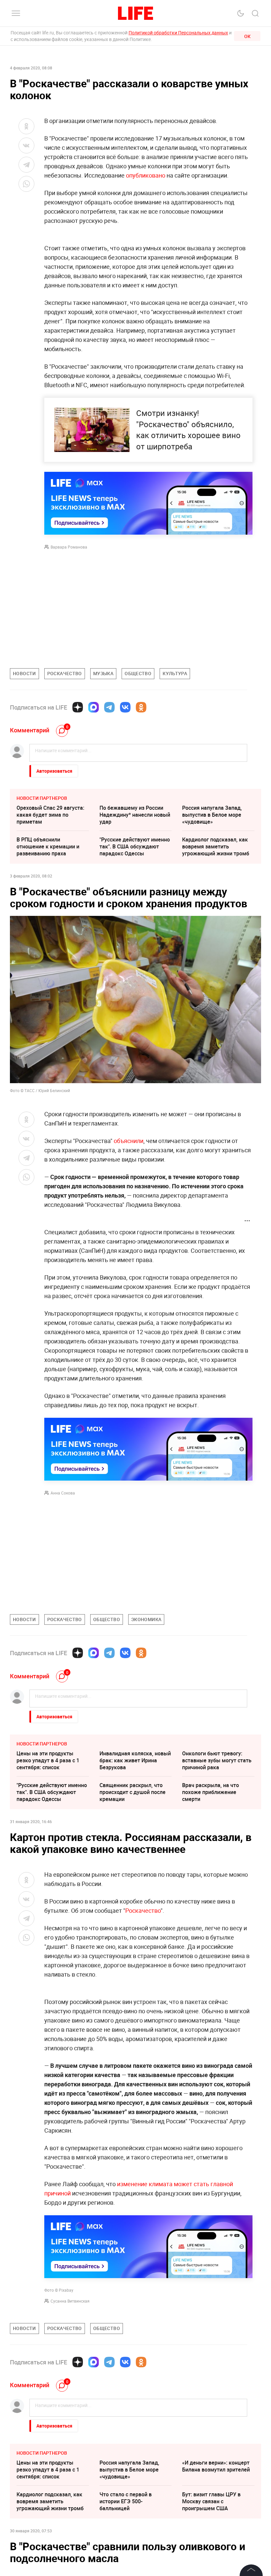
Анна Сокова (63, 1493)
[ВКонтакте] (125, 707)
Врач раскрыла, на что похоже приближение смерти (211, 1792)
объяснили (129, 1141)
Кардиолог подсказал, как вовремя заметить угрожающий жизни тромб (216, 846)
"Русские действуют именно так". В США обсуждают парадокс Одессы (135, 846)
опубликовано (146, 175)
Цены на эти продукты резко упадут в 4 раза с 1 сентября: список (48, 1760)
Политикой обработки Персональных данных (178, 33)
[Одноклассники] (141, 707)
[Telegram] (109, 707)
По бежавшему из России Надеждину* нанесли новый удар (135, 815)
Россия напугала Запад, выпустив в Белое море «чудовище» (212, 815)
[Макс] (94, 707)
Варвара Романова (69, 547)
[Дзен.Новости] (78, 707)
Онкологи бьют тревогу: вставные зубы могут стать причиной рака (217, 1760)
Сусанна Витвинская (70, 2301)
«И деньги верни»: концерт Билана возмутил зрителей (216, 2565)
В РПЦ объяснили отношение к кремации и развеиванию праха (48, 846)
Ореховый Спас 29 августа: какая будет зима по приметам (50, 815)
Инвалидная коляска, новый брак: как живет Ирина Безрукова (135, 1760)
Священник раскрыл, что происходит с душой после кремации (133, 1792)
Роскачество (143, 1910)
